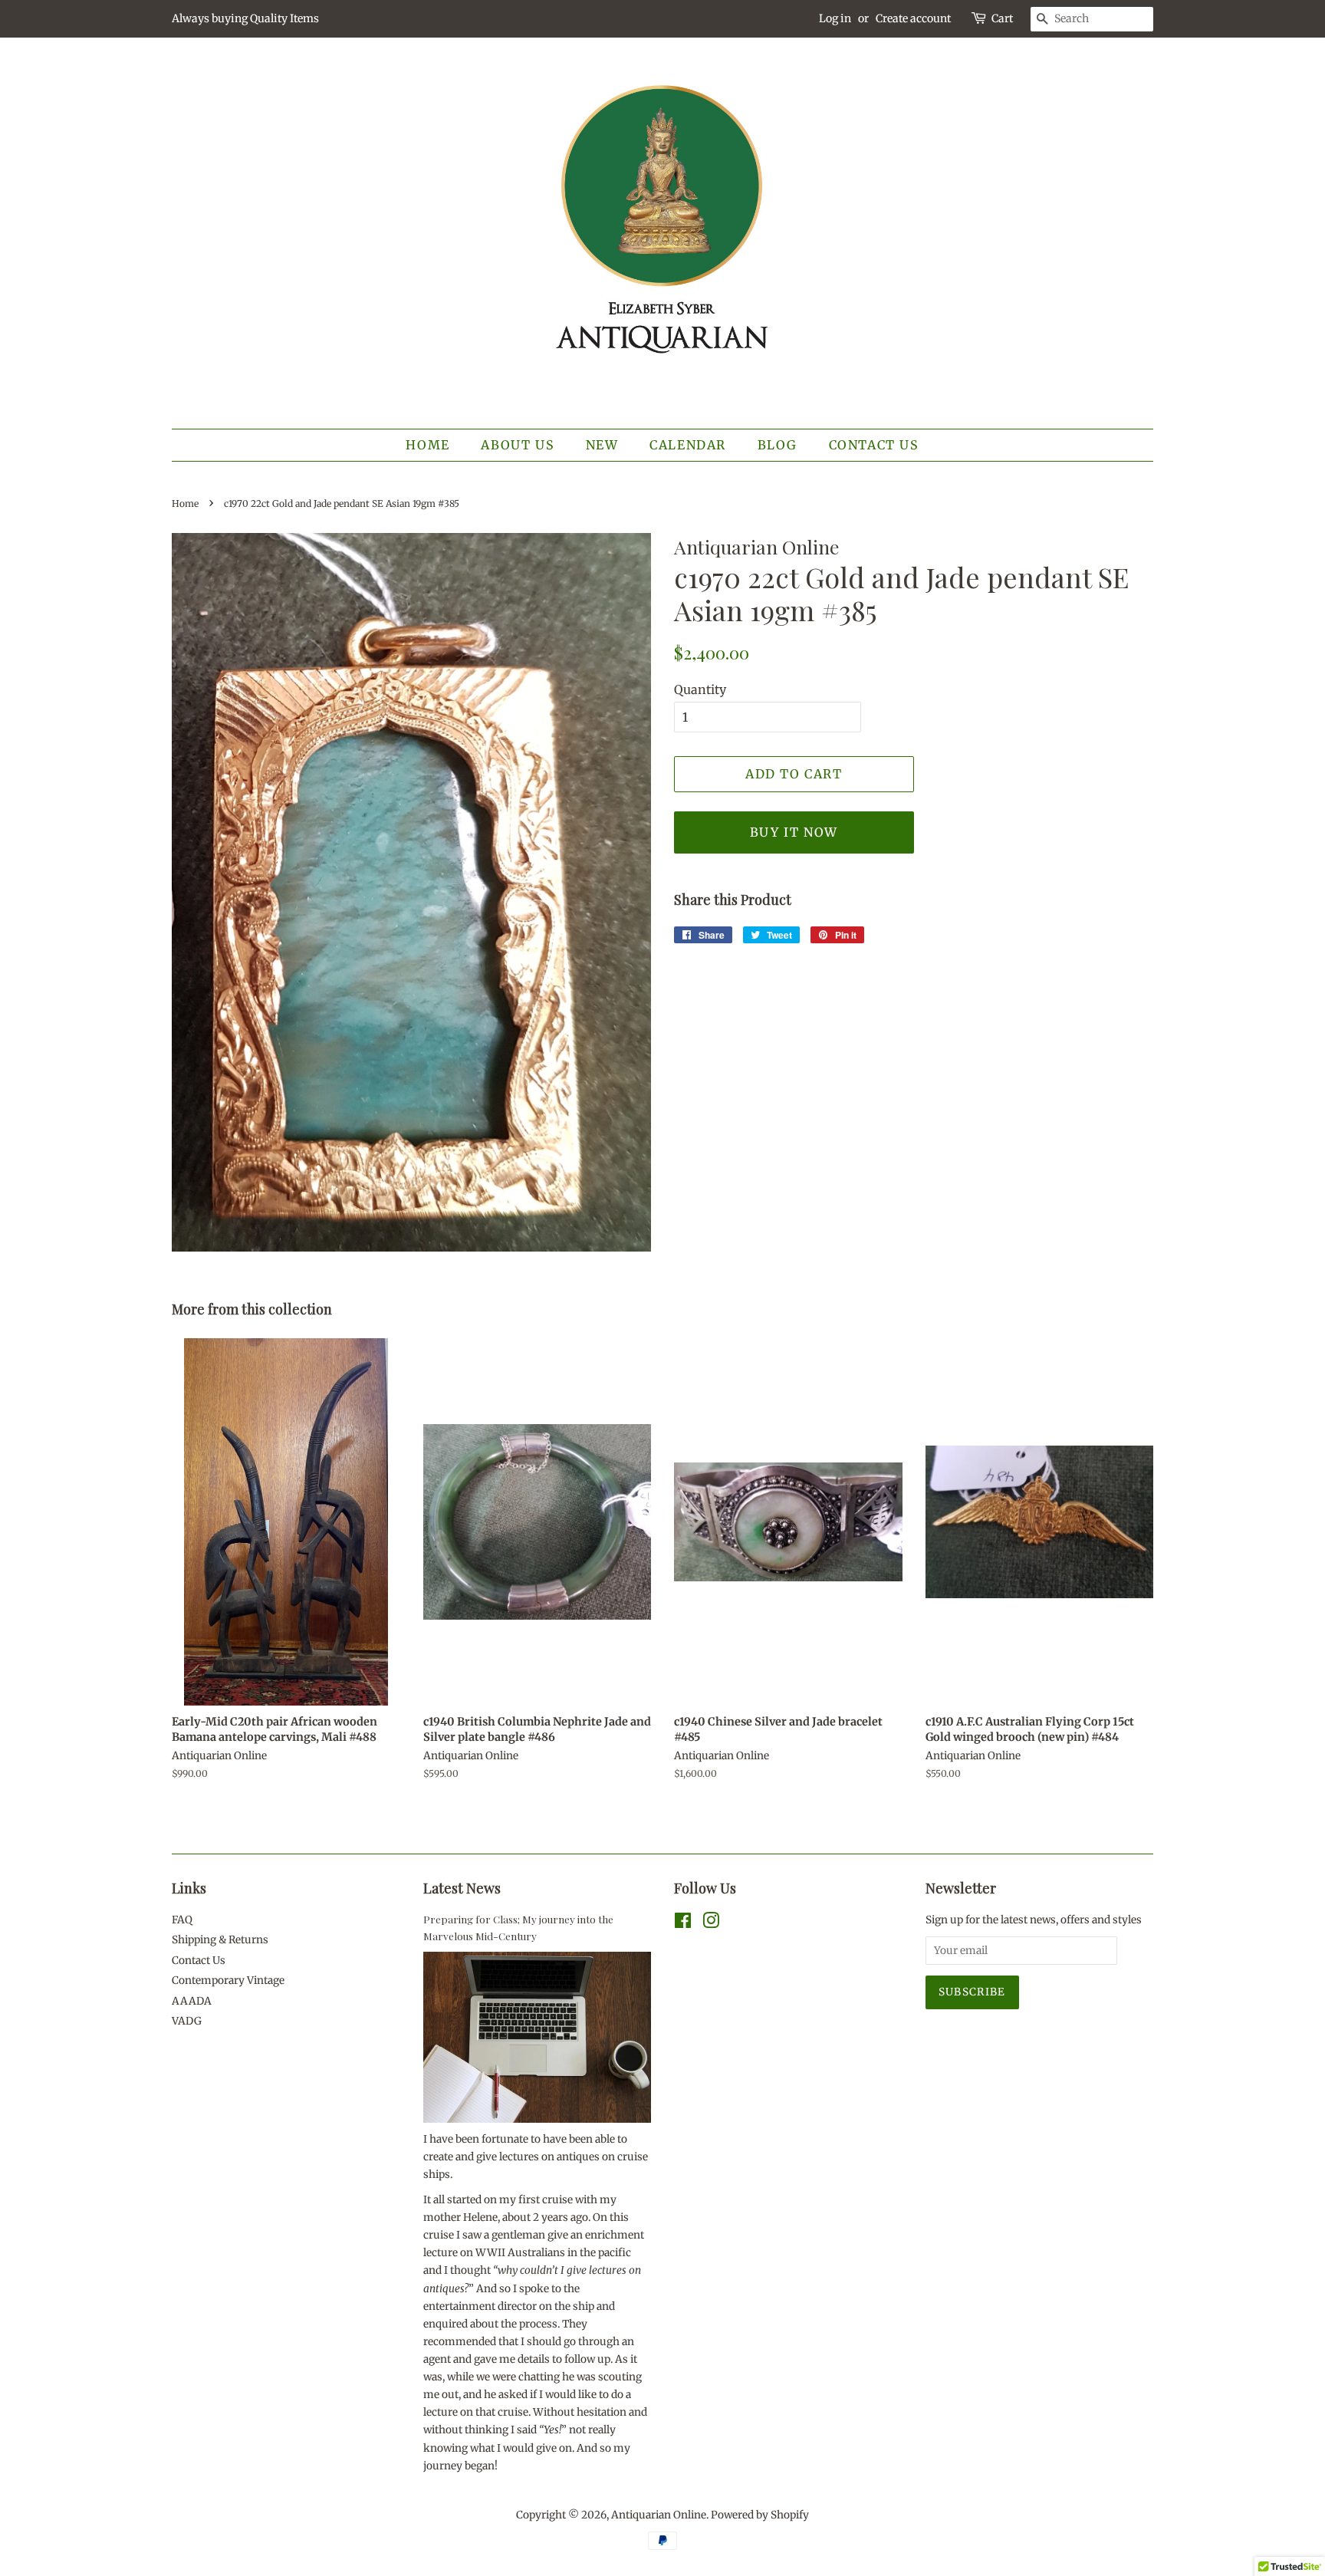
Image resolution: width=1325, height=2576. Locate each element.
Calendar (688, 445)
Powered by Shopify (760, 2515)
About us (518, 445)
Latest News (462, 1888)
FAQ (182, 1920)
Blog (778, 445)
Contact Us (874, 445)
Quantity (700, 689)
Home (427, 445)
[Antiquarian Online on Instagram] (711, 1924)
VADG (187, 2021)
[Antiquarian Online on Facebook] (683, 1924)
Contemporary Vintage (228, 1981)
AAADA (192, 2001)
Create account (913, 18)
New (602, 445)
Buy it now (794, 832)
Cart (1002, 18)
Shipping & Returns (220, 1940)
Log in (835, 18)
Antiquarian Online (659, 2515)
